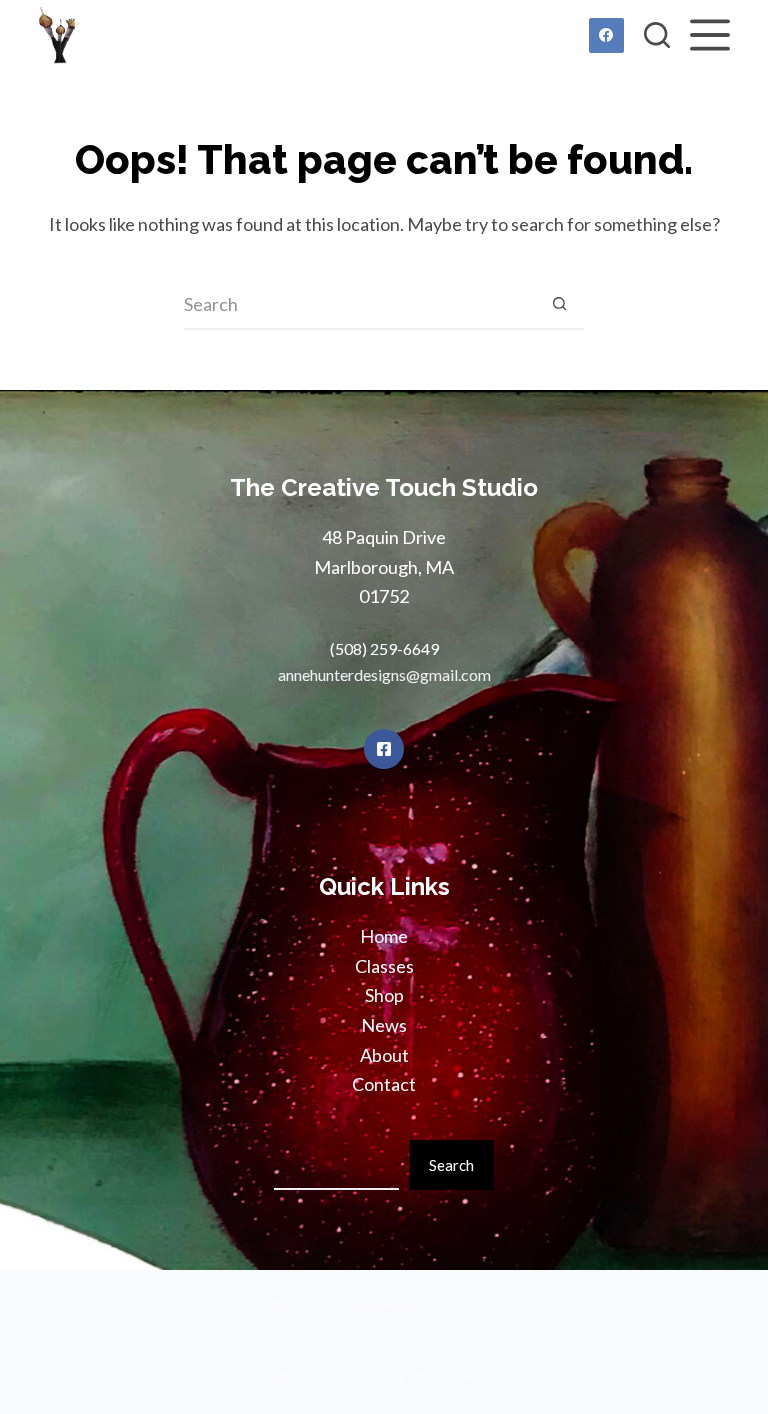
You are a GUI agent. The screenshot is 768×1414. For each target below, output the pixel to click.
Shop (384, 995)
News (384, 1025)
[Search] (657, 35)
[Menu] (710, 35)
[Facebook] (606, 35)
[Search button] (559, 305)
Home (384, 936)
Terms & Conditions (329, 1375)
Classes (384, 966)
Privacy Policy (457, 1375)
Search (451, 1165)
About (384, 1055)
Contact (384, 1084)
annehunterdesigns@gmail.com (384, 674)
